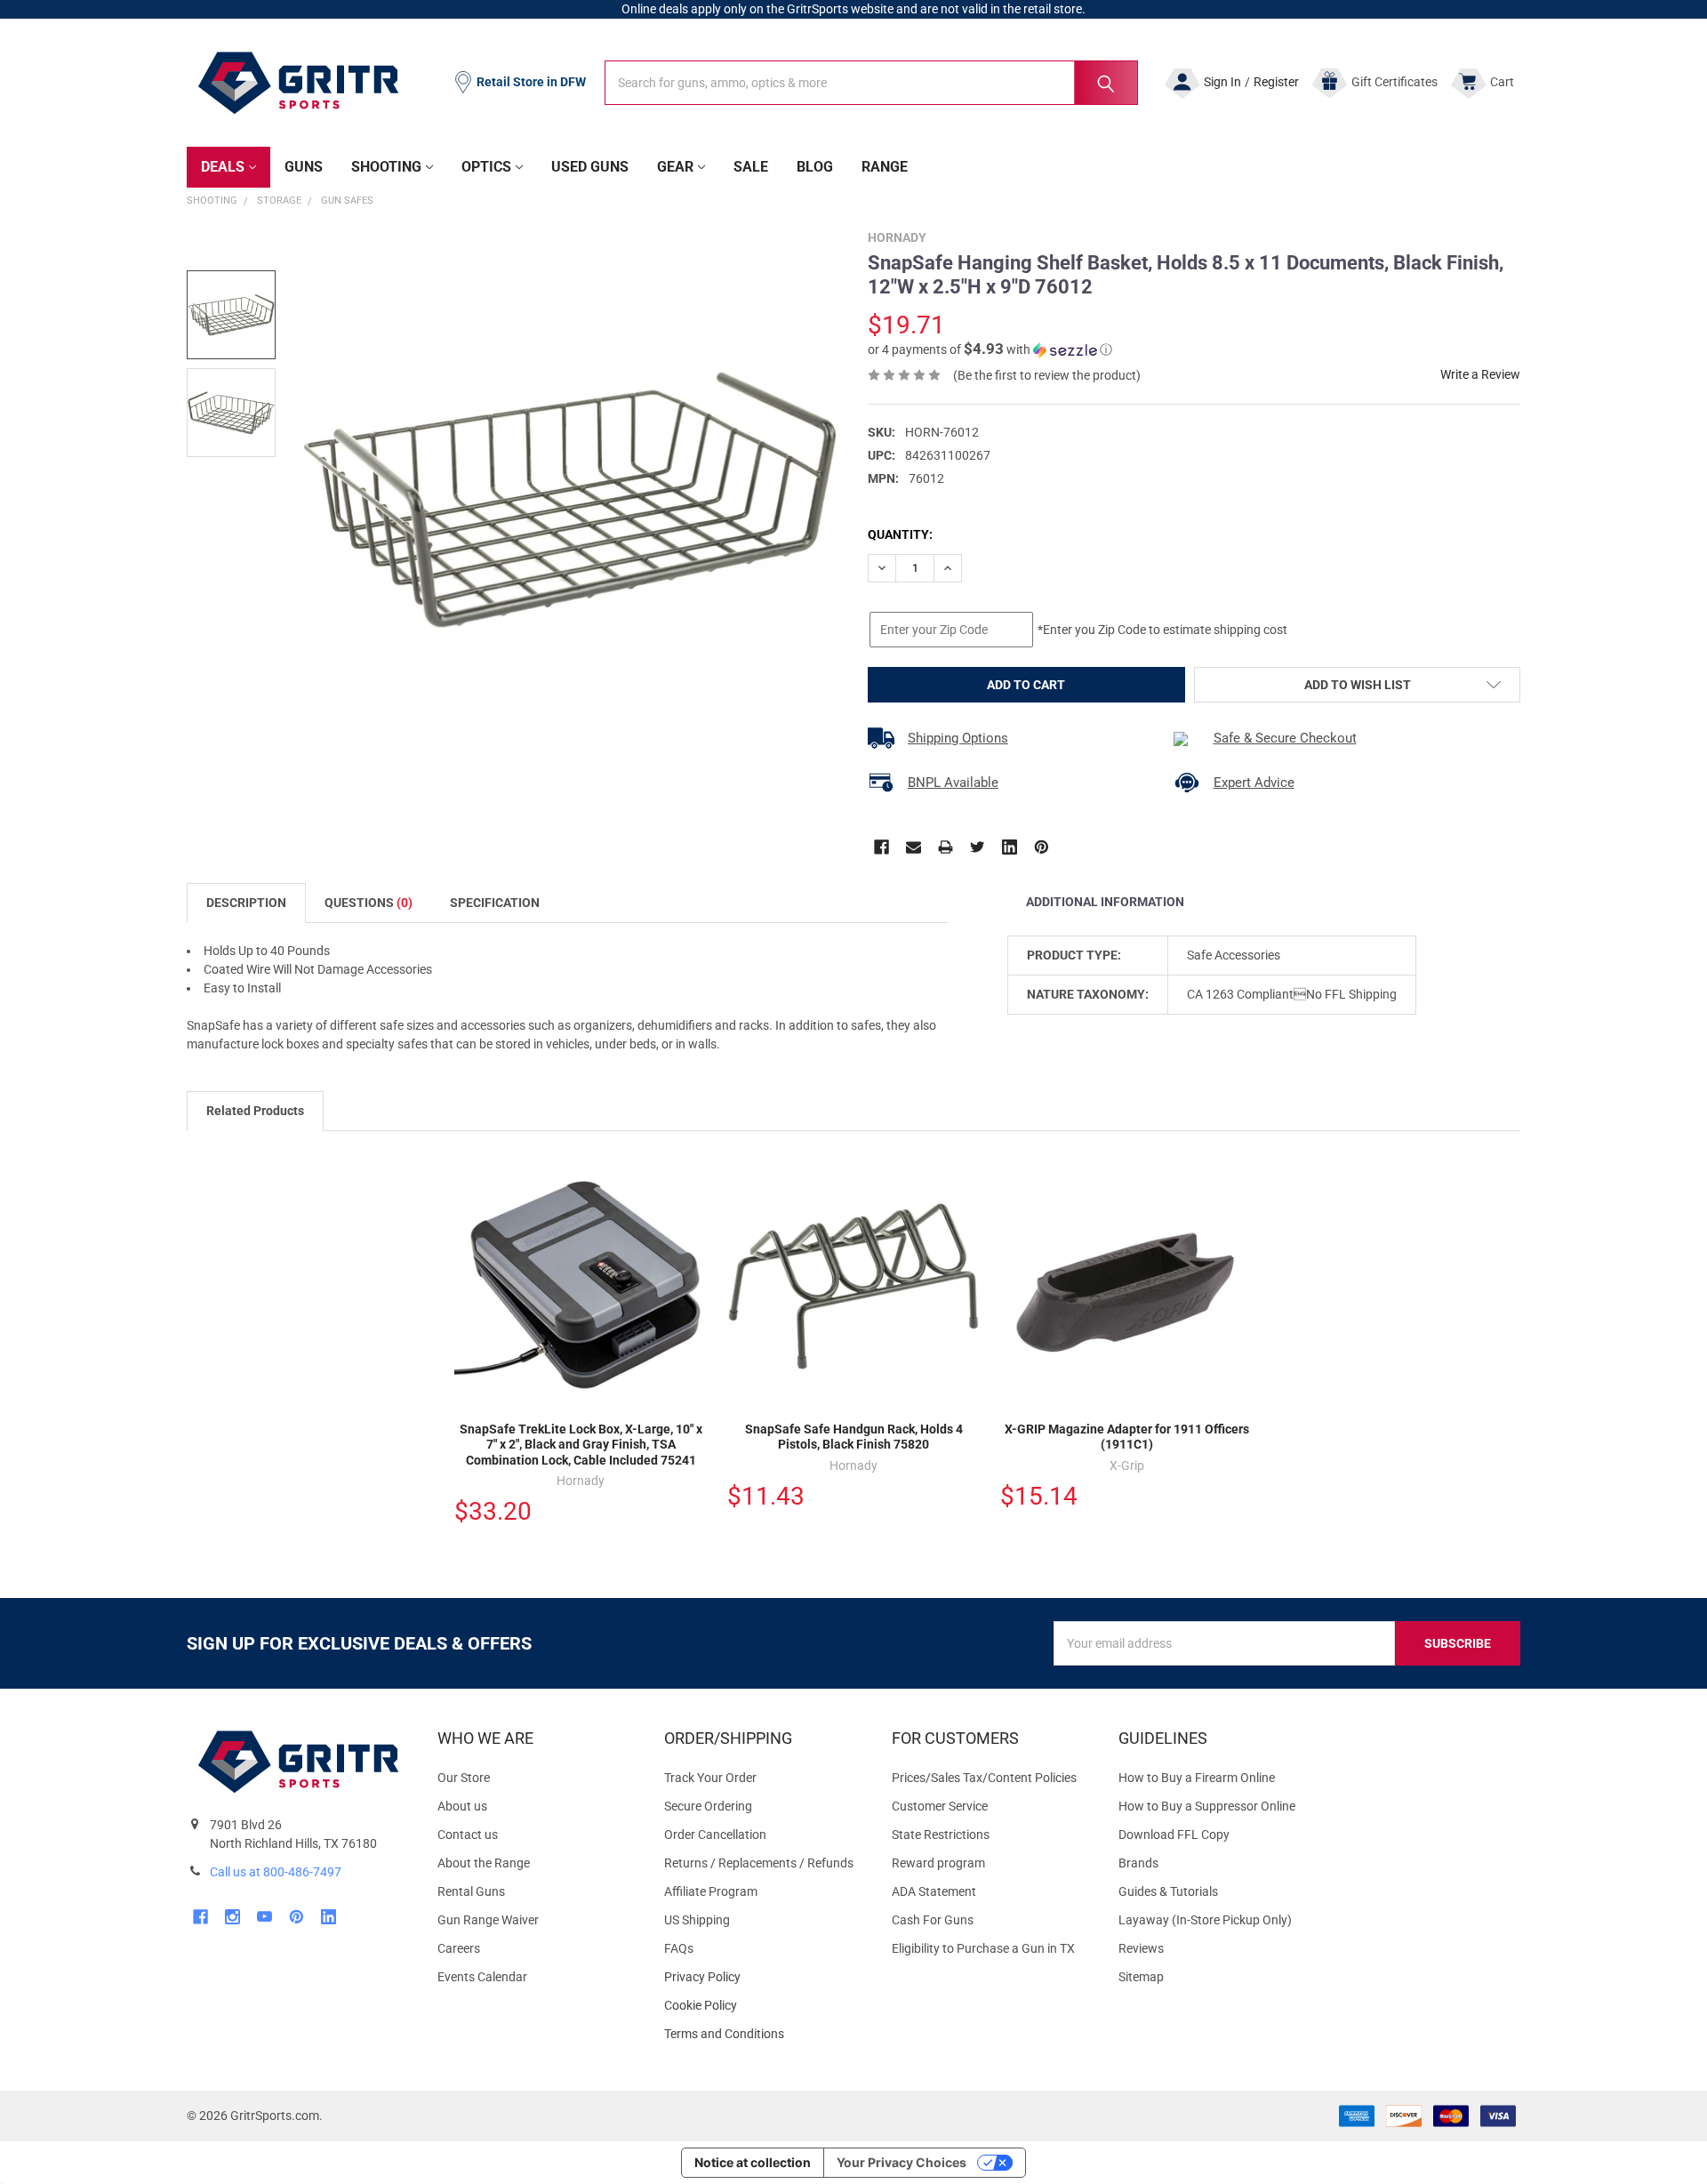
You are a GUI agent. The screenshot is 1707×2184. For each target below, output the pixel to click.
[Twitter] (978, 847)
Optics (486, 167)
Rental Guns (471, 1891)
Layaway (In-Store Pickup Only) (1205, 1920)
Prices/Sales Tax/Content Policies (984, 1778)
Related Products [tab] (255, 1111)
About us (462, 1806)
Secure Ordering (708, 1806)
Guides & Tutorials (1168, 1891)
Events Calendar (482, 1977)
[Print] (946, 847)
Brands (1138, 1863)
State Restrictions (941, 1835)
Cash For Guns (933, 1920)
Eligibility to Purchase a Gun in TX (983, 1948)
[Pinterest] (1042, 847)
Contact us (468, 1835)
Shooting (386, 167)
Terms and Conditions (763, 2034)
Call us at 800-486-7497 (276, 1872)
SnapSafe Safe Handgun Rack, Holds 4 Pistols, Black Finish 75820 (854, 1437)
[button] (990, 349)
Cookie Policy (763, 2006)
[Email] (914, 847)
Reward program (938, 1863)
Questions (369, 903)
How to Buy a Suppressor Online (1207, 1806)
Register (1276, 82)
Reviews (1141, 1948)
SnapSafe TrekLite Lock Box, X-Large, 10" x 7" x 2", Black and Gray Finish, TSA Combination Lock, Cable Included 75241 (581, 1445)
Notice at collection (753, 2162)
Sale (751, 167)
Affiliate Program (711, 1891)
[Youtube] (264, 1917)
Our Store (464, 1778)
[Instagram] (232, 1917)
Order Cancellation (715, 1835)
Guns (304, 167)
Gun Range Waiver (488, 1920)
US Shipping (697, 1920)
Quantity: (900, 534)
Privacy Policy (763, 1977)
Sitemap (1141, 1977)
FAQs (679, 1948)
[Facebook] (882, 847)
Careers (459, 1948)
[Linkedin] (1010, 847)
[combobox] (871, 83)
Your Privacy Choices (902, 2162)
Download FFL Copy (1174, 1835)
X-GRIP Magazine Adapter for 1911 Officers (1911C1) (1127, 1437)
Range (885, 167)
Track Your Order (710, 1778)
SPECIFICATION (495, 903)
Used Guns (590, 167)
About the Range (484, 1863)
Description (246, 903)
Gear (675, 167)
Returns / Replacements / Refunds (759, 1863)
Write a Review (1480, 374)
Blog (815, 167)
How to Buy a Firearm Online (1197, 1778)
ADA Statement (934, 1891)
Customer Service (940, 1806)
